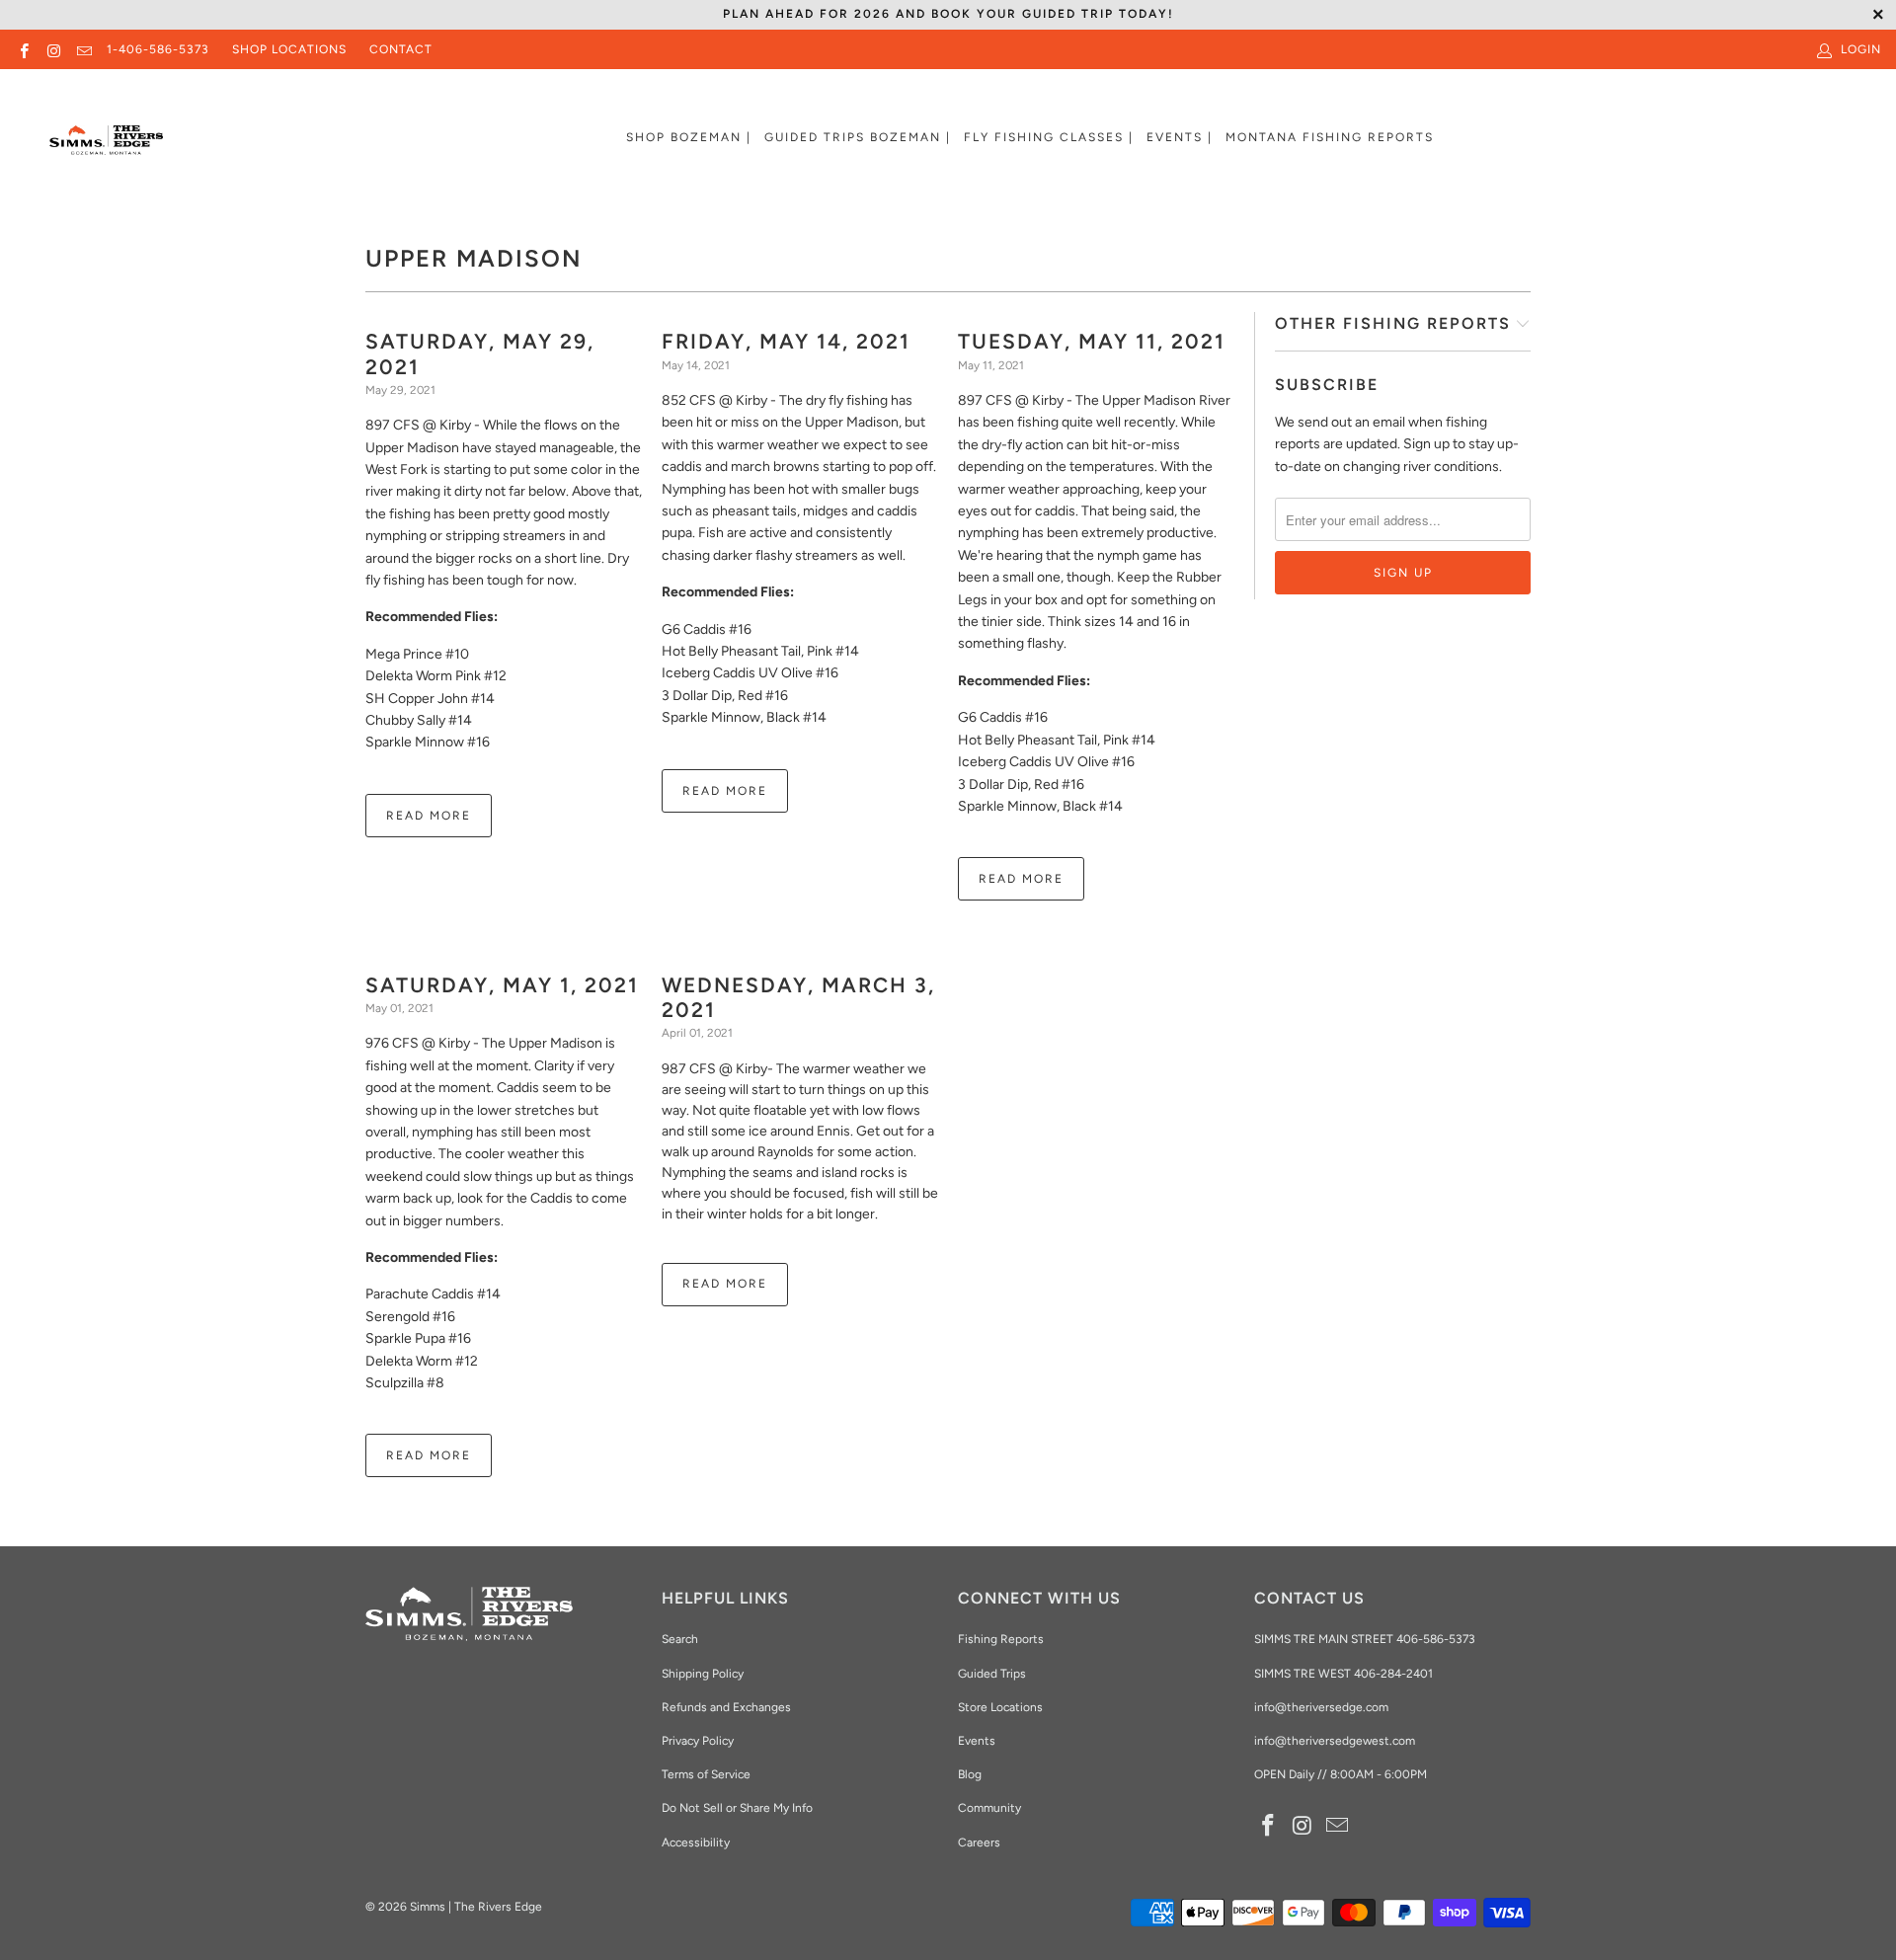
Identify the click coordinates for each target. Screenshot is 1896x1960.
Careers (979, 1842)
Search (680, 1639)
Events (977, 1741)
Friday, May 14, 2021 (786, 341)
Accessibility (696, 1842)
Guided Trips (992, 1674)
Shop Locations (289, 49)
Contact (401, 49)
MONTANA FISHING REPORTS (1330, 137)
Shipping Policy (703, 1674)
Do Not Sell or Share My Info (737, 1808)
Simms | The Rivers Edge (476, 1907)
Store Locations (1000, 1707)
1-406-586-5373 (158, 49)
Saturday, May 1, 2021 (502, 985)
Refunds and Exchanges (726, 1707)
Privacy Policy (698, 1741)
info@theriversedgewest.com (1335, 1741)
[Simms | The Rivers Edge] (106, 148)
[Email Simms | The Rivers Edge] (83, 49)
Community (989, 1808)
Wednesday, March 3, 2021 (798, 997)
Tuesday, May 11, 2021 (1092, 341)
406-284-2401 (1393, 1674)
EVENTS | (1180, 137)
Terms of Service (706, 1774)
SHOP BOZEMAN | (689, 137)
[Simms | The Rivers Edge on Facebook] (23, 49)
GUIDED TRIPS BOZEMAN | (858, 137)
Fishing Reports (1001, 1639)
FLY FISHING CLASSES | (1049, 137)
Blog (970, 1774)
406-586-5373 (1434, 1639)
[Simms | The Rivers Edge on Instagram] (53, 49)
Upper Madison (474, 258)
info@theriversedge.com (1321, 1707)
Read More (429, 816)
